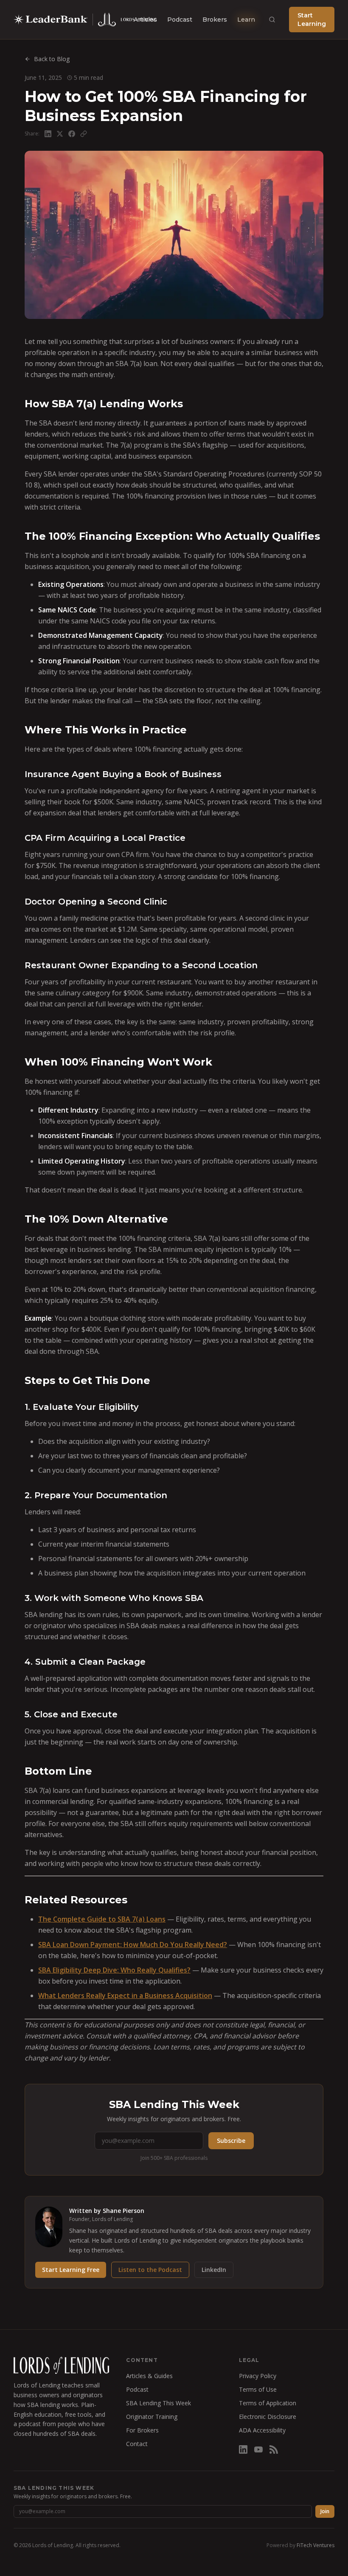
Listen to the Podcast (150, 2270)
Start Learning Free (71, 2270)
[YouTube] (258, 2449)
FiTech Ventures (316, 2545)
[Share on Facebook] (72, 134)
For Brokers (142, 2430)
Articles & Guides (149, 2376)
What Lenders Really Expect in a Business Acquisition (125, 1995)
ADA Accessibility (262, 2430)
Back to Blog (52, 59)
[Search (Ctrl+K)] (272, 20)
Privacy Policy (258, 2376)
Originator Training (152, 2417)
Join (325, 2511)
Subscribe (231, 2141)
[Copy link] (84, 134)
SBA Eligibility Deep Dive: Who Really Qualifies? (114, 1970)
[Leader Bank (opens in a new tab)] (51, 20)
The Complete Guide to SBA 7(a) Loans (102, 1919)
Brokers (215, 20)
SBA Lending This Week (159, 2403)
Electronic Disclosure (268, 2417)
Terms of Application (268, 2403)
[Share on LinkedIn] (48, 134)
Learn (246, 20)
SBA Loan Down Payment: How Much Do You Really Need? (133, 1945)
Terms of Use (258, 2389)
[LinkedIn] (243, 2449)
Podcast (180, 20)
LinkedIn (214, 2270)
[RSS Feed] (274, 2449)
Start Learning (312, 20)
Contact (137, 2444)
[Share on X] (60, 134)
